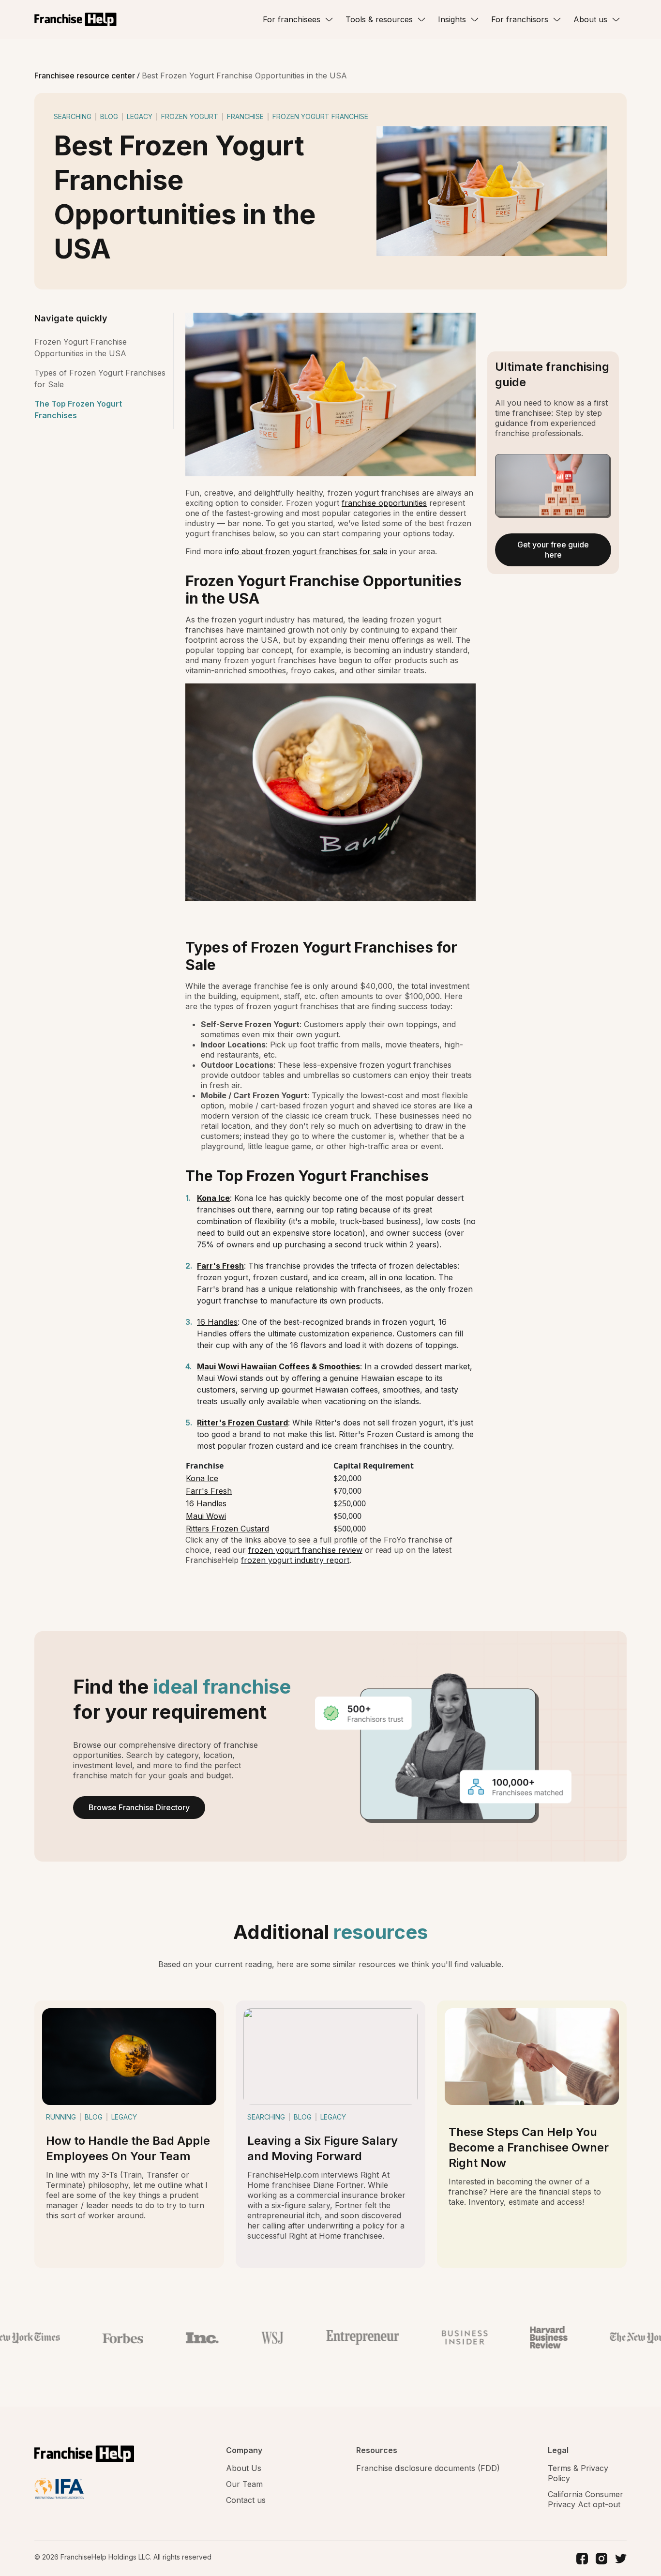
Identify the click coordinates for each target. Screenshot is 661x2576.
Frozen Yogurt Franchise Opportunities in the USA (81, 348)
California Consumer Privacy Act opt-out (586, 2499)
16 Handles (217, 1322)
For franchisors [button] (520, 19)
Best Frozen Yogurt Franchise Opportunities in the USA (244, 76)
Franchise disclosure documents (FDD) (428, 2468)
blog (109, 116)
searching (73, 116)
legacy (140, 116)
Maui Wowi (206, 1516)
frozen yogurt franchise (320, 116)
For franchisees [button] (292, 19)
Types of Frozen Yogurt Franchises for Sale (100, 379)
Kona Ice (202, 1478)
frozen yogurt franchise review (305, 1550)
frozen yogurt (190, 116)
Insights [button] (452, 19)
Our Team (244, 2484)
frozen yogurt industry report (295, 1560)
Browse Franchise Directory (139, 1807)
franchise (245, 116)
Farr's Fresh (209, 1491)
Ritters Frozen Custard (227, 1529)
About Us (244, 2468)
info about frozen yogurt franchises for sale (306, 551)
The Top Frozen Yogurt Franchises (78, 409)
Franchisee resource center (86, 76)
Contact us (246, 2500)
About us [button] (590, 19)
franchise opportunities (384, 503)
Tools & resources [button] (379, 19)
